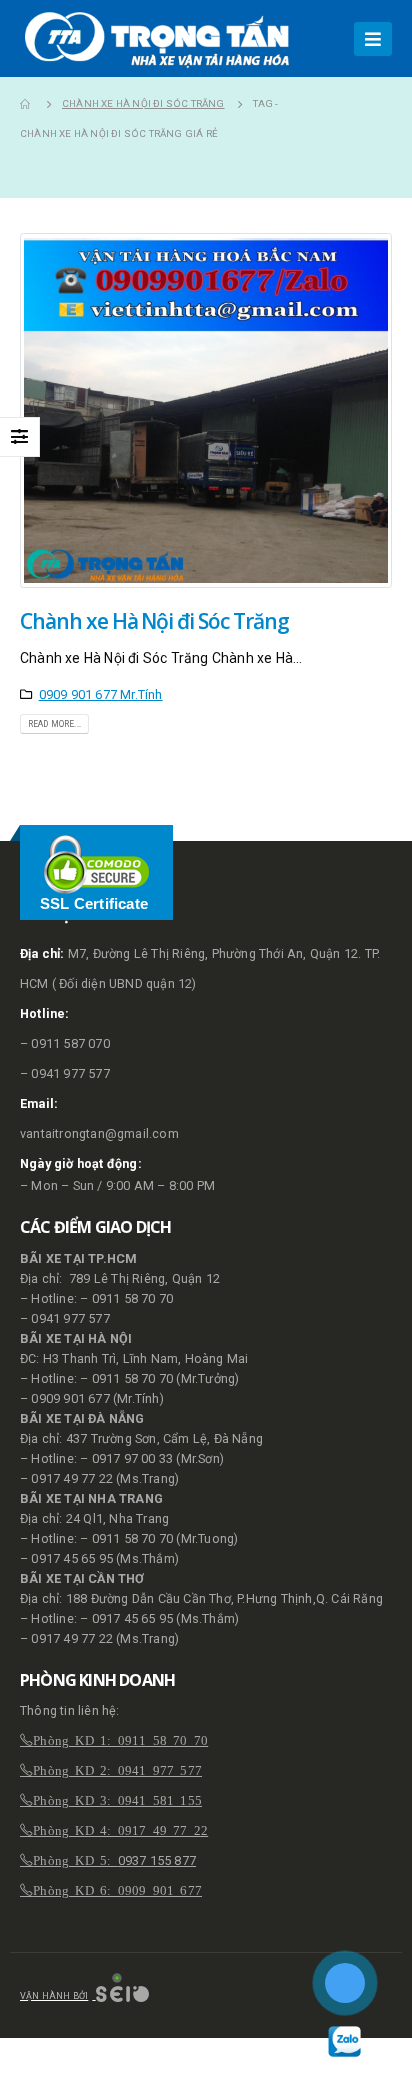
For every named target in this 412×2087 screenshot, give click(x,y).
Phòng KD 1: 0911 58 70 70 (120, 1739)
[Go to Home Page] (27, 104)
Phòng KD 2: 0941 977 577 (117, 1769)
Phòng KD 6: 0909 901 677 (117, 1889)
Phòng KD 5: (75, 1859)
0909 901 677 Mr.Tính (101, 694)
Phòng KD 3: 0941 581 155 (117, 1799)
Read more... (54, 724)
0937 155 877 (157, 1860)
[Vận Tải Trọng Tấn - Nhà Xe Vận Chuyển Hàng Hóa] (162, 38)
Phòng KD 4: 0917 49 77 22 (120, 1829)
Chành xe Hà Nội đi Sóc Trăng (154, 621)
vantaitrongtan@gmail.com (99, 1133)
